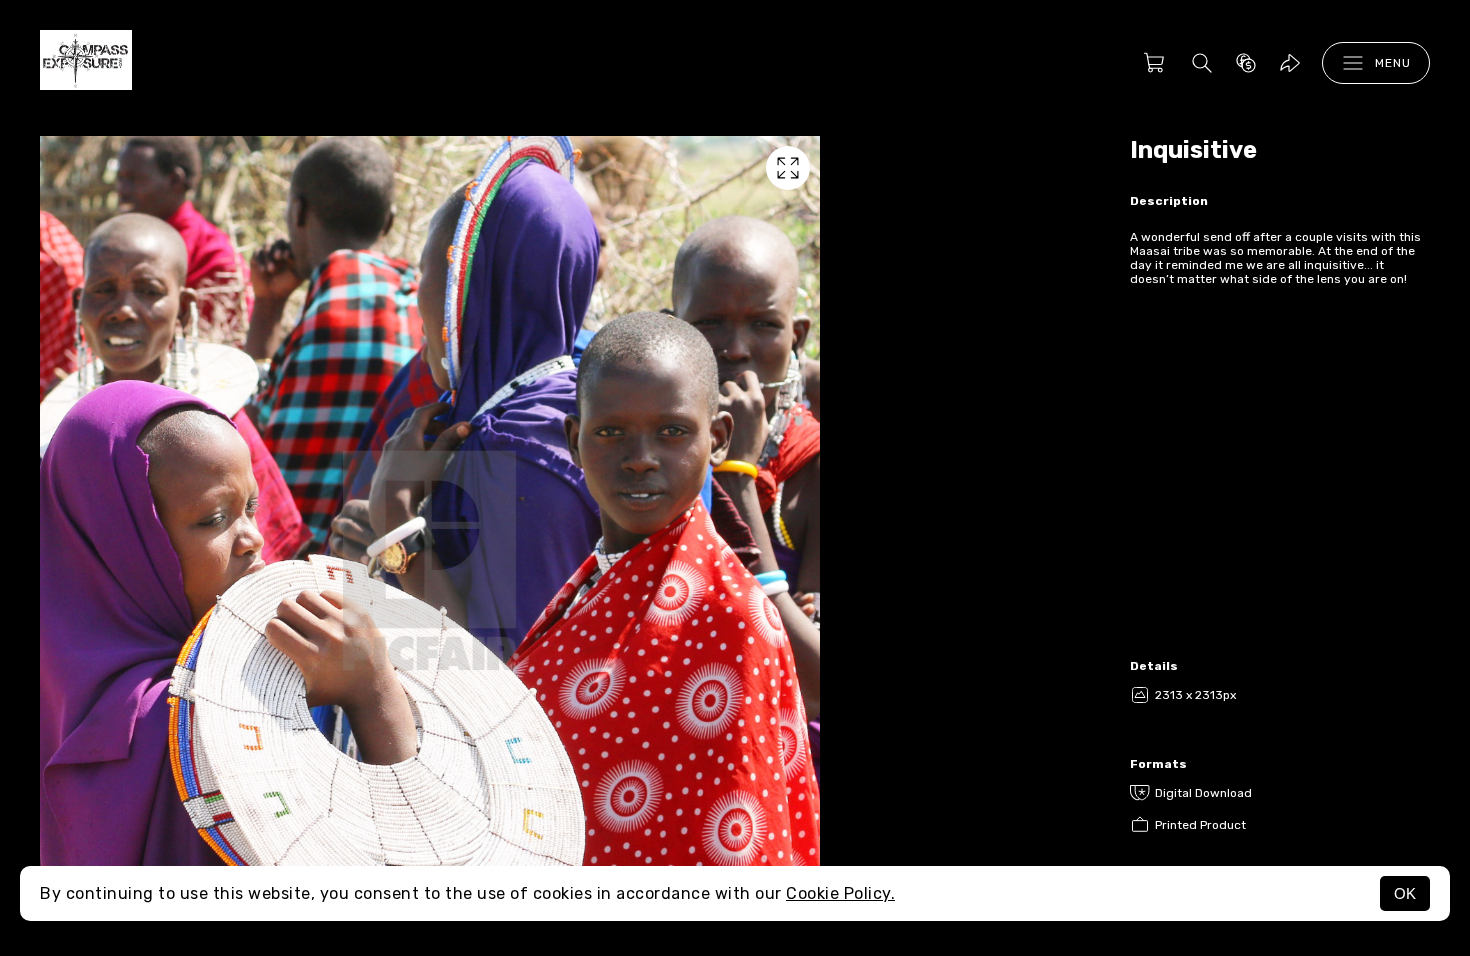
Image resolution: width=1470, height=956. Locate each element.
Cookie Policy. (840, 893)
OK (1405, 893)
